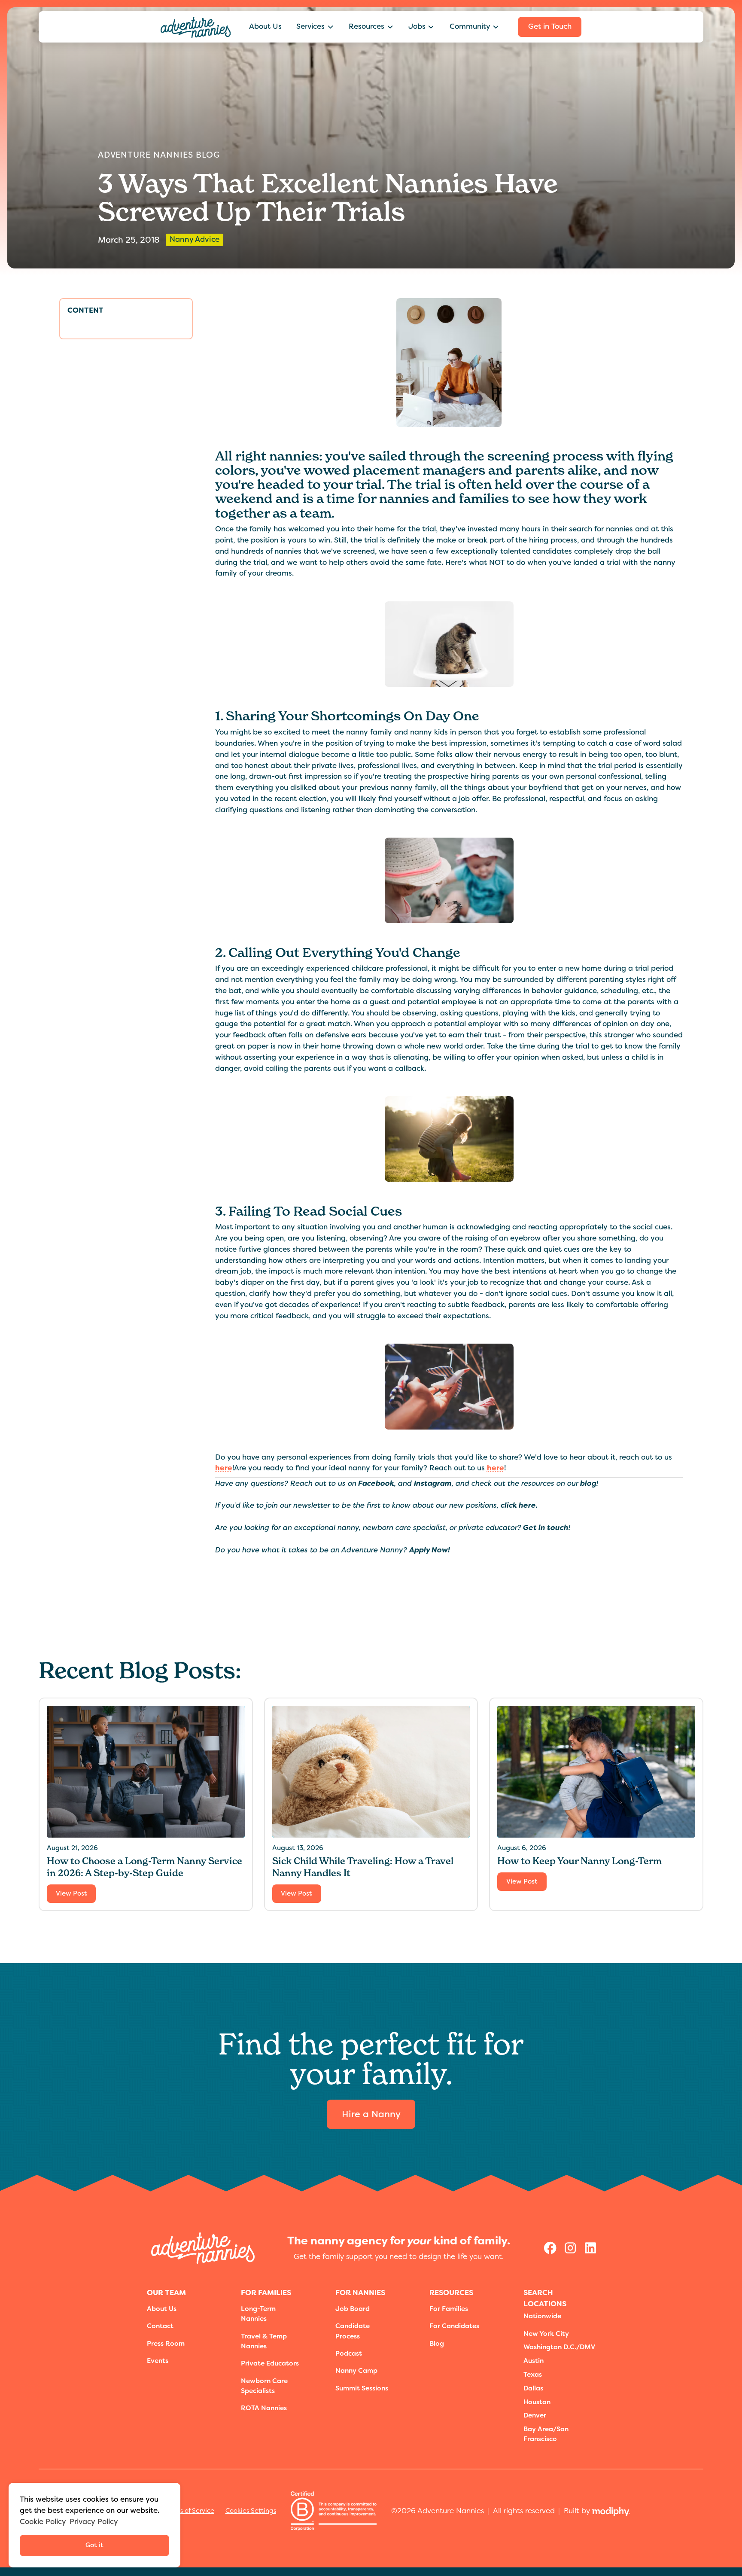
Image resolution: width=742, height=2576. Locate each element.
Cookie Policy (43, 2521)
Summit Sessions (362, 2388)
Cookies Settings (251, 2511)
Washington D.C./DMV (559, 2347)
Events (158, 2361)
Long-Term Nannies (258, 2314)
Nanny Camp (356, 2371)
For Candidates (454, 2326)
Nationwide (542, 2316)
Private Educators (270, 2363)
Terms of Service (190, 2511)
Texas (533, 2375)
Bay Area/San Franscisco (546, 2434)
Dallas (533, 2388)
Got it (94, 2545)
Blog (437, 2344)
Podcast (349, 2353)
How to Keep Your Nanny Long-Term (579, 1861)
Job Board (353, 2309)
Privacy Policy (94, 2521)
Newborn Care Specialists (264, 2386)
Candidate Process (353, 2331)
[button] (315, 27)
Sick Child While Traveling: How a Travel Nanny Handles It (363, 1867)
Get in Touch (550, 26)
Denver (535, 2415)
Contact (160, 2326)
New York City (546, 2334)
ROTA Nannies (264, 2408)
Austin (534, 2361)
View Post (71, 1893)
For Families (449, 2309)
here (224, 1468)
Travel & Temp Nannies (264, 2341)
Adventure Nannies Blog (159, 155)
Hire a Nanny (371, 2114)
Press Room (166, 2344)
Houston (537, 2402)
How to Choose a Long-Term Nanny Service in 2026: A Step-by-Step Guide (144, 1867)
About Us (265, 26)
